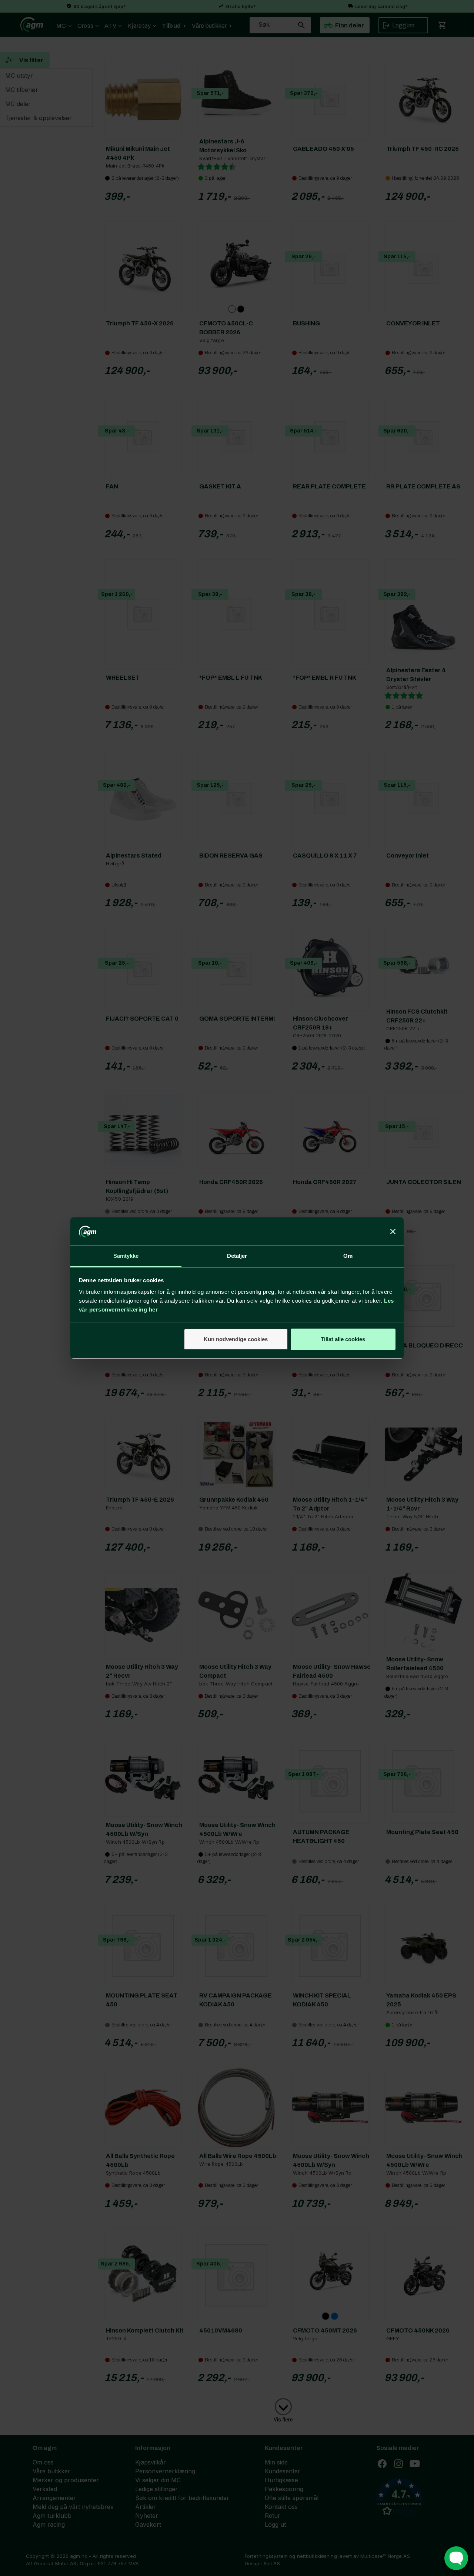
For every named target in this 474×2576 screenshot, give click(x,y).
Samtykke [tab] (126, 1256)
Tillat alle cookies (343, 1339)
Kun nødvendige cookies (236, 1339)
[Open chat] (456, 2558)
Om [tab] (348, 1256)
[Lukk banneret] (393, 1231)
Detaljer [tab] (237, 1256)
